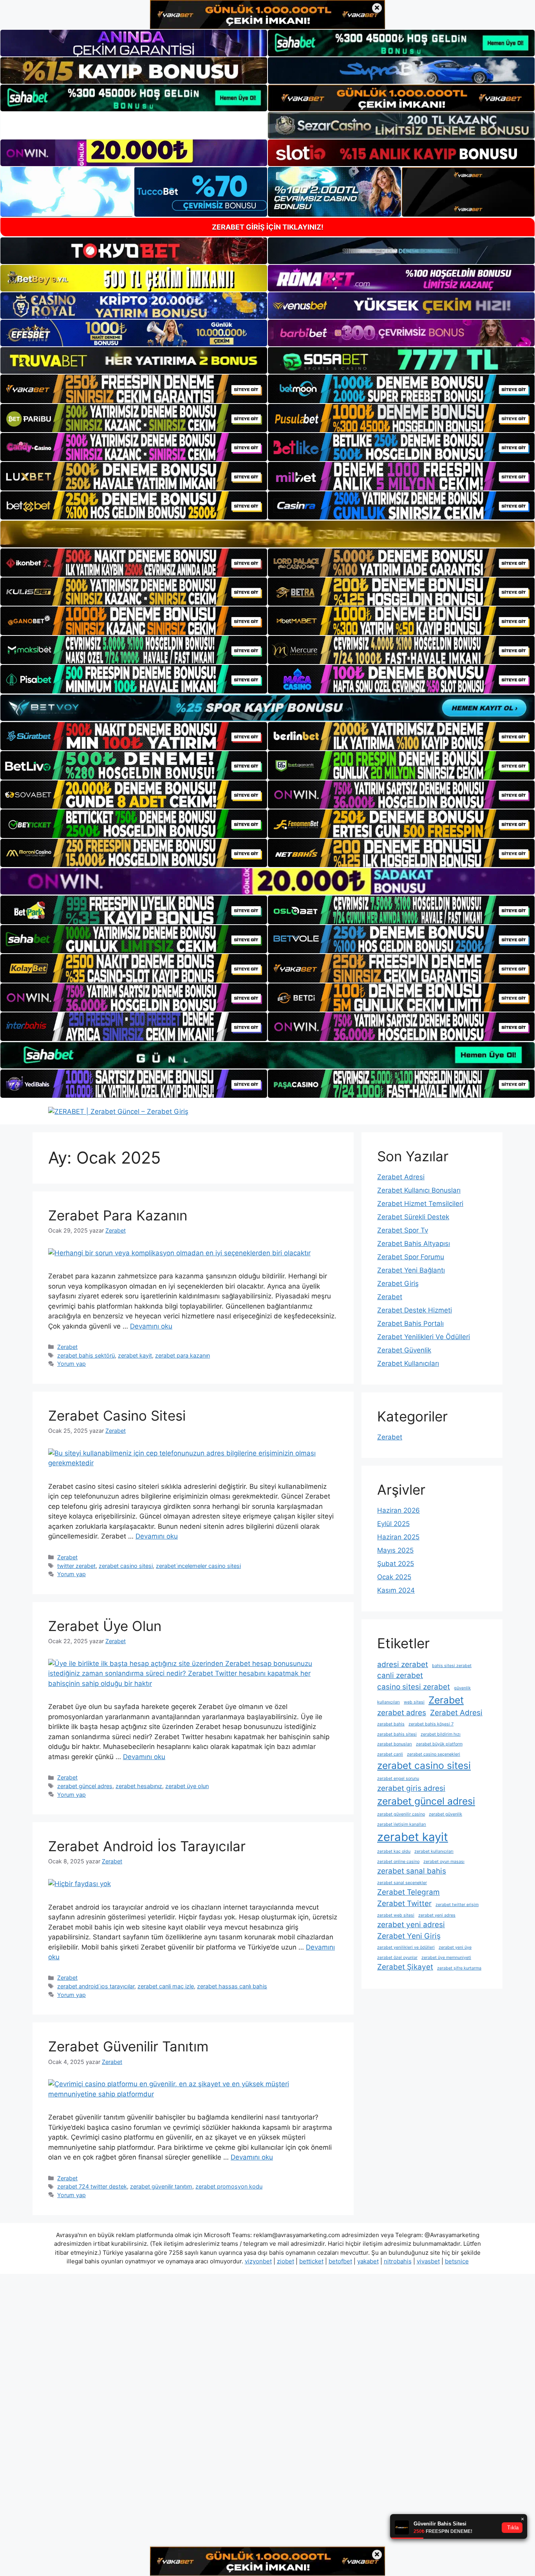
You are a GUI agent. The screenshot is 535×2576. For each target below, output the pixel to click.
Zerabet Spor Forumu (411, 1257)
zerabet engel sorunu (398, 1779)
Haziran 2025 (398, 1537)
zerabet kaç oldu (394, 1851)
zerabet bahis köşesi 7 (431, 1724)
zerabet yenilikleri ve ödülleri (406, 1947)
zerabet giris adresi (411, 1788)
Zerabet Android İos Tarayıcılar (147, 1846)
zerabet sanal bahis (412, 1871)
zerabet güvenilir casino (401, 1814)
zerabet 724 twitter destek (92, 2186)
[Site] (134, 389)
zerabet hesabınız (139, 1786)
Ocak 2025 (394, 1577)
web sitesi (414, 1702)
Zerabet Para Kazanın (118, 1215)
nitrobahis (398, 2261)
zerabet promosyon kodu (229, 2186)
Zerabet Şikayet (405, 1967)
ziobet (286, 2261)
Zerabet (67, 1347)
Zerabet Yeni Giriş (409, 1936)
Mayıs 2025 (395, 1550)
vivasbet (428, 2261)
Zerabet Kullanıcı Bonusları (419, 1190)
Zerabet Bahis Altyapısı (414, 1244)
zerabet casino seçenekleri (434, 1754)
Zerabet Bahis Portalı (410, 1323)
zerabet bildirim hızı (441, 1734)
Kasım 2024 (396, 1590)
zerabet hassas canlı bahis (232, 1986)
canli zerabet (400, 1675)
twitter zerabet (76, 1566)
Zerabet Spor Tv (403, 1230)
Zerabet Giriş (398, 1283)
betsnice (457, 2261)
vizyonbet (258, 2261)
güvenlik (462, 1688)
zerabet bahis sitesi (397, 1734)
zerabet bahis (391, 1724)
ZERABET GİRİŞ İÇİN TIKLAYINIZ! (268, 227)
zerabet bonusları (395, 1744)
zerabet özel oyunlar (397, 1958)
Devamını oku (151, 1326)
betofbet (340, 2261)
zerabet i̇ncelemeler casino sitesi (198, 1566)
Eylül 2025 (393, 1524)
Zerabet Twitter (404, 1903)
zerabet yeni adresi (411, 1925)
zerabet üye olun (187, 1786)
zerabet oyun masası (444, 1862)
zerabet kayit (135, 1355)
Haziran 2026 (399, 1510)
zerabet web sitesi (396, 1915)
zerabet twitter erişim (457, 1905)
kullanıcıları (389, 1702)
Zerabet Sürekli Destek (413, 1217)
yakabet (368, 2261)
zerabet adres (402, 1713)
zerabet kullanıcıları (434, 1851)
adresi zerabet (403, 1665)
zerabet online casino (398, 1862)
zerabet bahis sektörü (86, 1355)
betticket (311, 2261)
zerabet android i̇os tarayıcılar (96, 1986)
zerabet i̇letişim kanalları (402, 1824)
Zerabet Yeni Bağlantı (411, 1270)
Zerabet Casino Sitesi (117, 1416)
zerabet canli (390, 1754)
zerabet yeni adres (437, 1915)
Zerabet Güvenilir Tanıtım (128, 2046)
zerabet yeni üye (455, 1947)
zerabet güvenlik (446, 1814)
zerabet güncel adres (85, 1786)
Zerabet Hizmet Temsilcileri (420, 1204)
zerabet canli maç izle (166, 1986)
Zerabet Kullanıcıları (408, 1363)
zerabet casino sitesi (126, 1566)
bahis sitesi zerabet (452, 1666)
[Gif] (267, 534)
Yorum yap (71, 1364)
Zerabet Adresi (401, 1177)
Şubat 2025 (396, 1564)
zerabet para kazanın (183, 1355)
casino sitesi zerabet (414, 1687)
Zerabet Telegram (408, 1892)
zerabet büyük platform (439, 1744)
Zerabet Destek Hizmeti (415, 1310)
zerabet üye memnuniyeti (446, 1958)
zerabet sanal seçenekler (402, 1883)
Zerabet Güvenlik (404, 1350)
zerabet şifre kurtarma (459, 1968)
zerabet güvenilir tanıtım (161, 2186)
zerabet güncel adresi (426, 1801)
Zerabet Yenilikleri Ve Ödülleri (424, 1337)
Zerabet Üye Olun (105, 1626)
